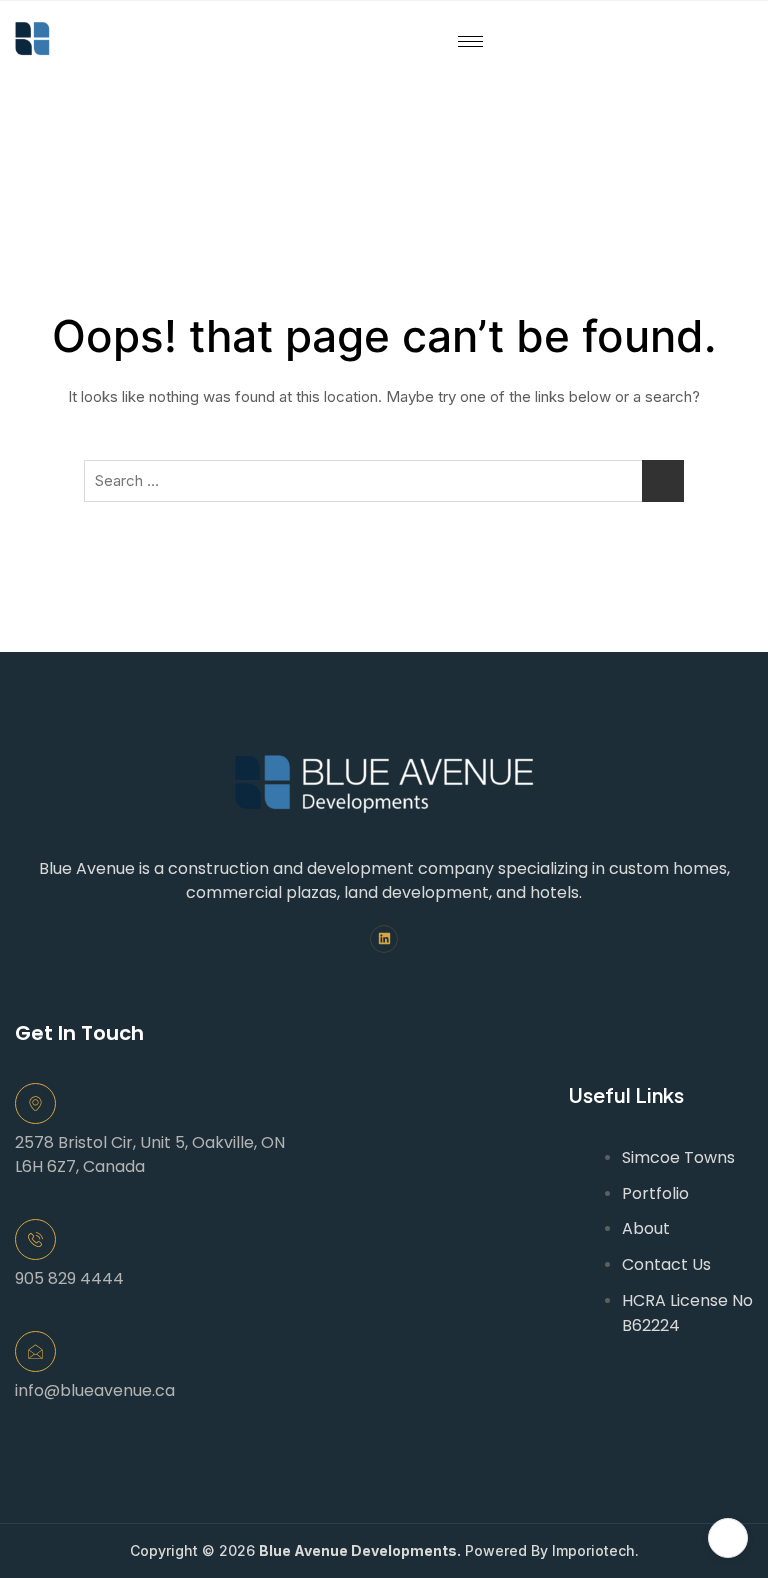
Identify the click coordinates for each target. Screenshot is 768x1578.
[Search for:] (384, 481)
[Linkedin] (384, 939)
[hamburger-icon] (470, 41)
